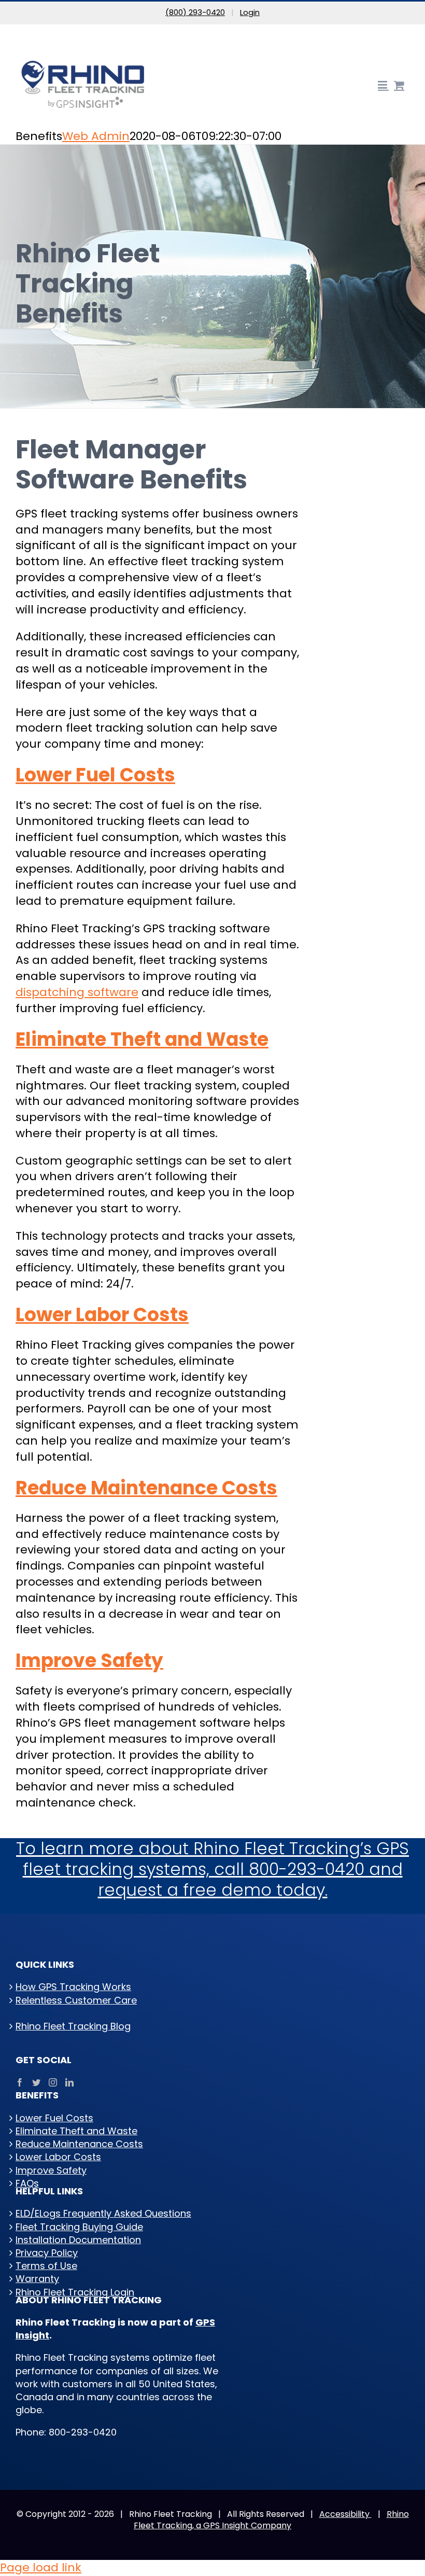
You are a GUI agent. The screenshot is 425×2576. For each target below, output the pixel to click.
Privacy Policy (47, 2253)
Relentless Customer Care (76, 2000)
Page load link (41, 2567)
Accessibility (345, 2514)
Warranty (37, 2279)
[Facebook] (20, 2082)
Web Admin (96, 136)
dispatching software (77, 992)
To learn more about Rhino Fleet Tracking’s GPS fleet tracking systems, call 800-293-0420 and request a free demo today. (212, 1869)
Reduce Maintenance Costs (146, 1488)
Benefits (34, 2013)
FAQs (27, 2183)
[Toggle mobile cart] (399, 85)
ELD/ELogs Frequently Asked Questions (103, 2213)
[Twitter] (36, 2082)
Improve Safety (89, 1661)
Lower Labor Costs (102, 1315)
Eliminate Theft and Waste (142, 1039)
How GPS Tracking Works (73, 1987)
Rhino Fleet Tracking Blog (73, 2026)
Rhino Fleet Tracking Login (75, 2292)
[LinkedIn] (69, 2082)
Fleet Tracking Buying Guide (79, 2227)
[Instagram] (53, 2082)
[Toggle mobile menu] (383, 85)
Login (250, 12)
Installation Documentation (78, 2240)
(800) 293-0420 (195, 12)
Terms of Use (46, 2266)
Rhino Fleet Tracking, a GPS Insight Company (271, 2520)
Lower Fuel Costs (95, 775)
